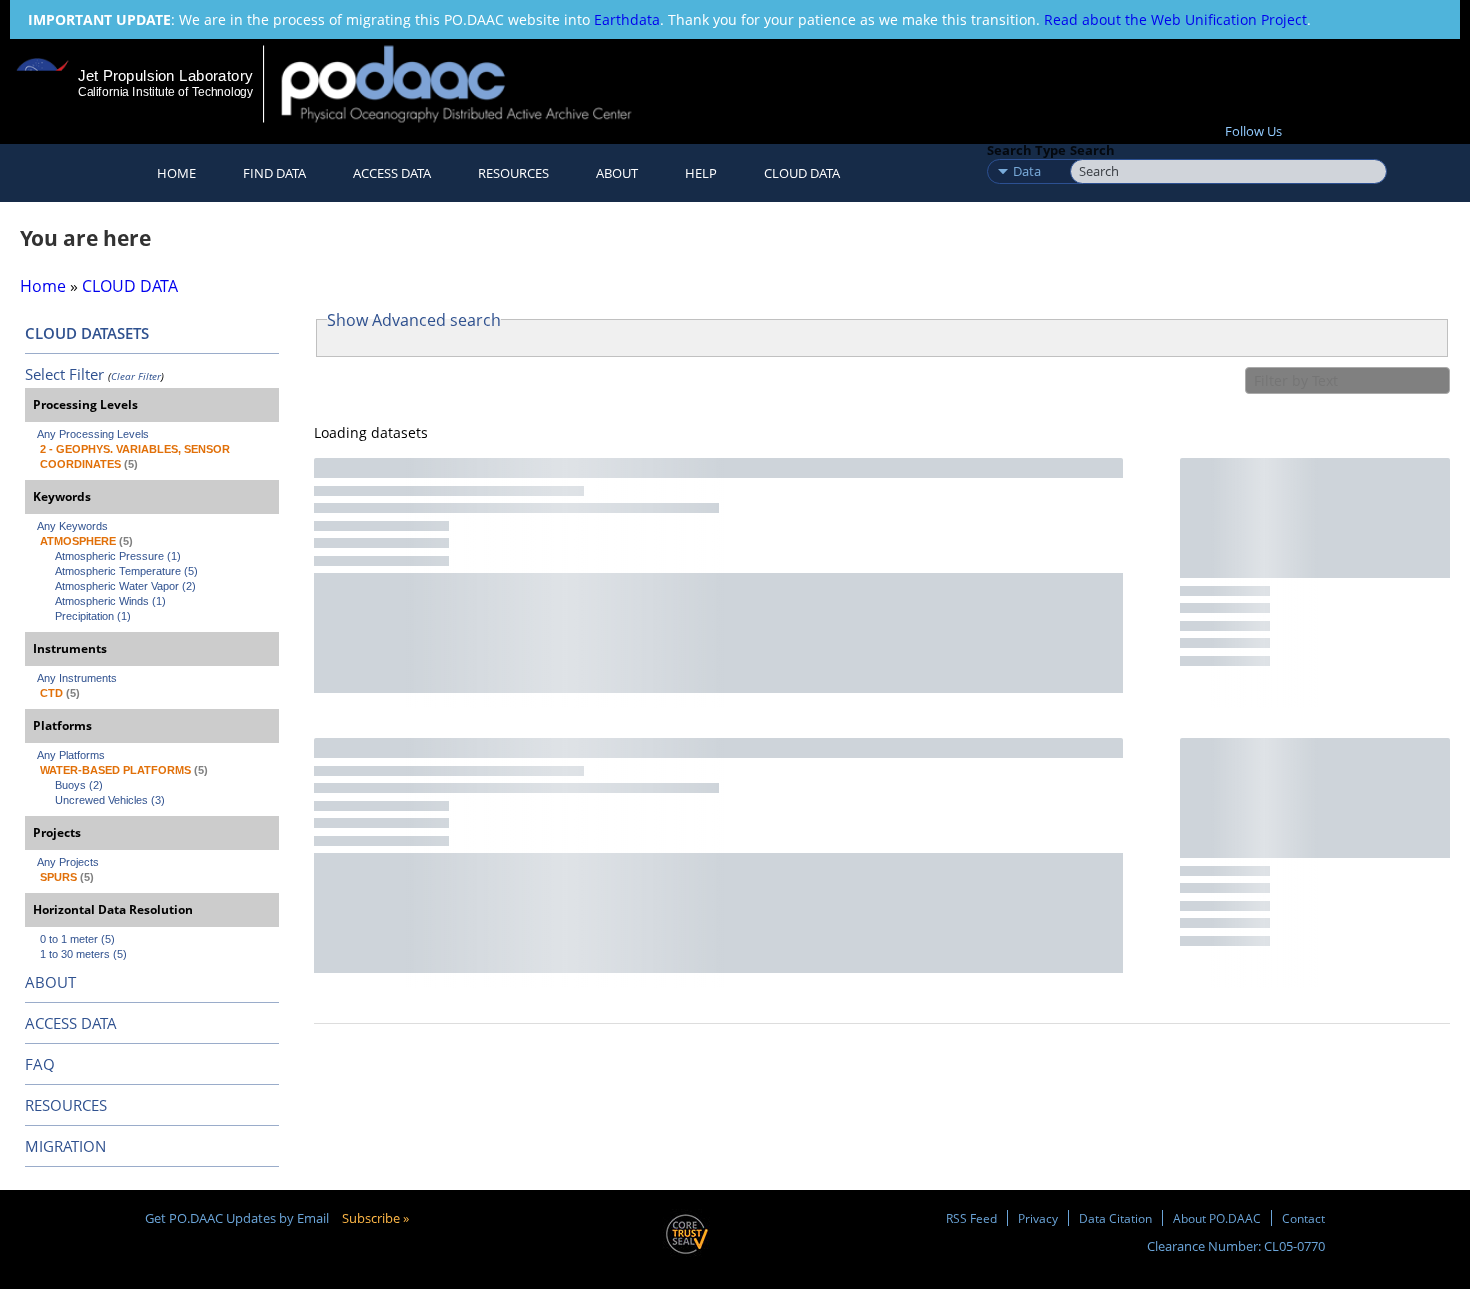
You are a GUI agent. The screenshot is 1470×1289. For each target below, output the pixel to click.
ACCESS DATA (71, 1023)
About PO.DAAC (1217, 1218)
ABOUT (50, 982)
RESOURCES (513, 173)
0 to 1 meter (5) (77, 939)
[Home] (473, 83)
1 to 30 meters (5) (83, 954)
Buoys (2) (79, 785)
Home (176, 173)
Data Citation (1115, 1218)
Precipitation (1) (93, 616)
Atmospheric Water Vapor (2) (125, 586)
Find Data (274, 173)
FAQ (40, 1064)
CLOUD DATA (802, 173)
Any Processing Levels (93, 434)
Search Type (1026, 150)
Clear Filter (136, 376)
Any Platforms (71, 755)
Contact (1303, 1218)
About (617, 173)
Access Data (392, 173)
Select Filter (64, 374)
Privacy (1038, 1218)
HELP (701, 173)
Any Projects (68, 862)
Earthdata (627, 19)
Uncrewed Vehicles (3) (110, 800)
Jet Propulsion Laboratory (165, 75)
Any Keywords (72, 526)
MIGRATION (65, 1146)
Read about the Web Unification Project (1175, 19)
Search (1092, 150)
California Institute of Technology (165, 92)
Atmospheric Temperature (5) (126, 571)
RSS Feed (971, 1218)
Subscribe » (375, 1218)
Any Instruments (77, 678)
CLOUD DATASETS (87, 333)
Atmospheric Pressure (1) (118, 556)
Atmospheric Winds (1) (110, 601)
